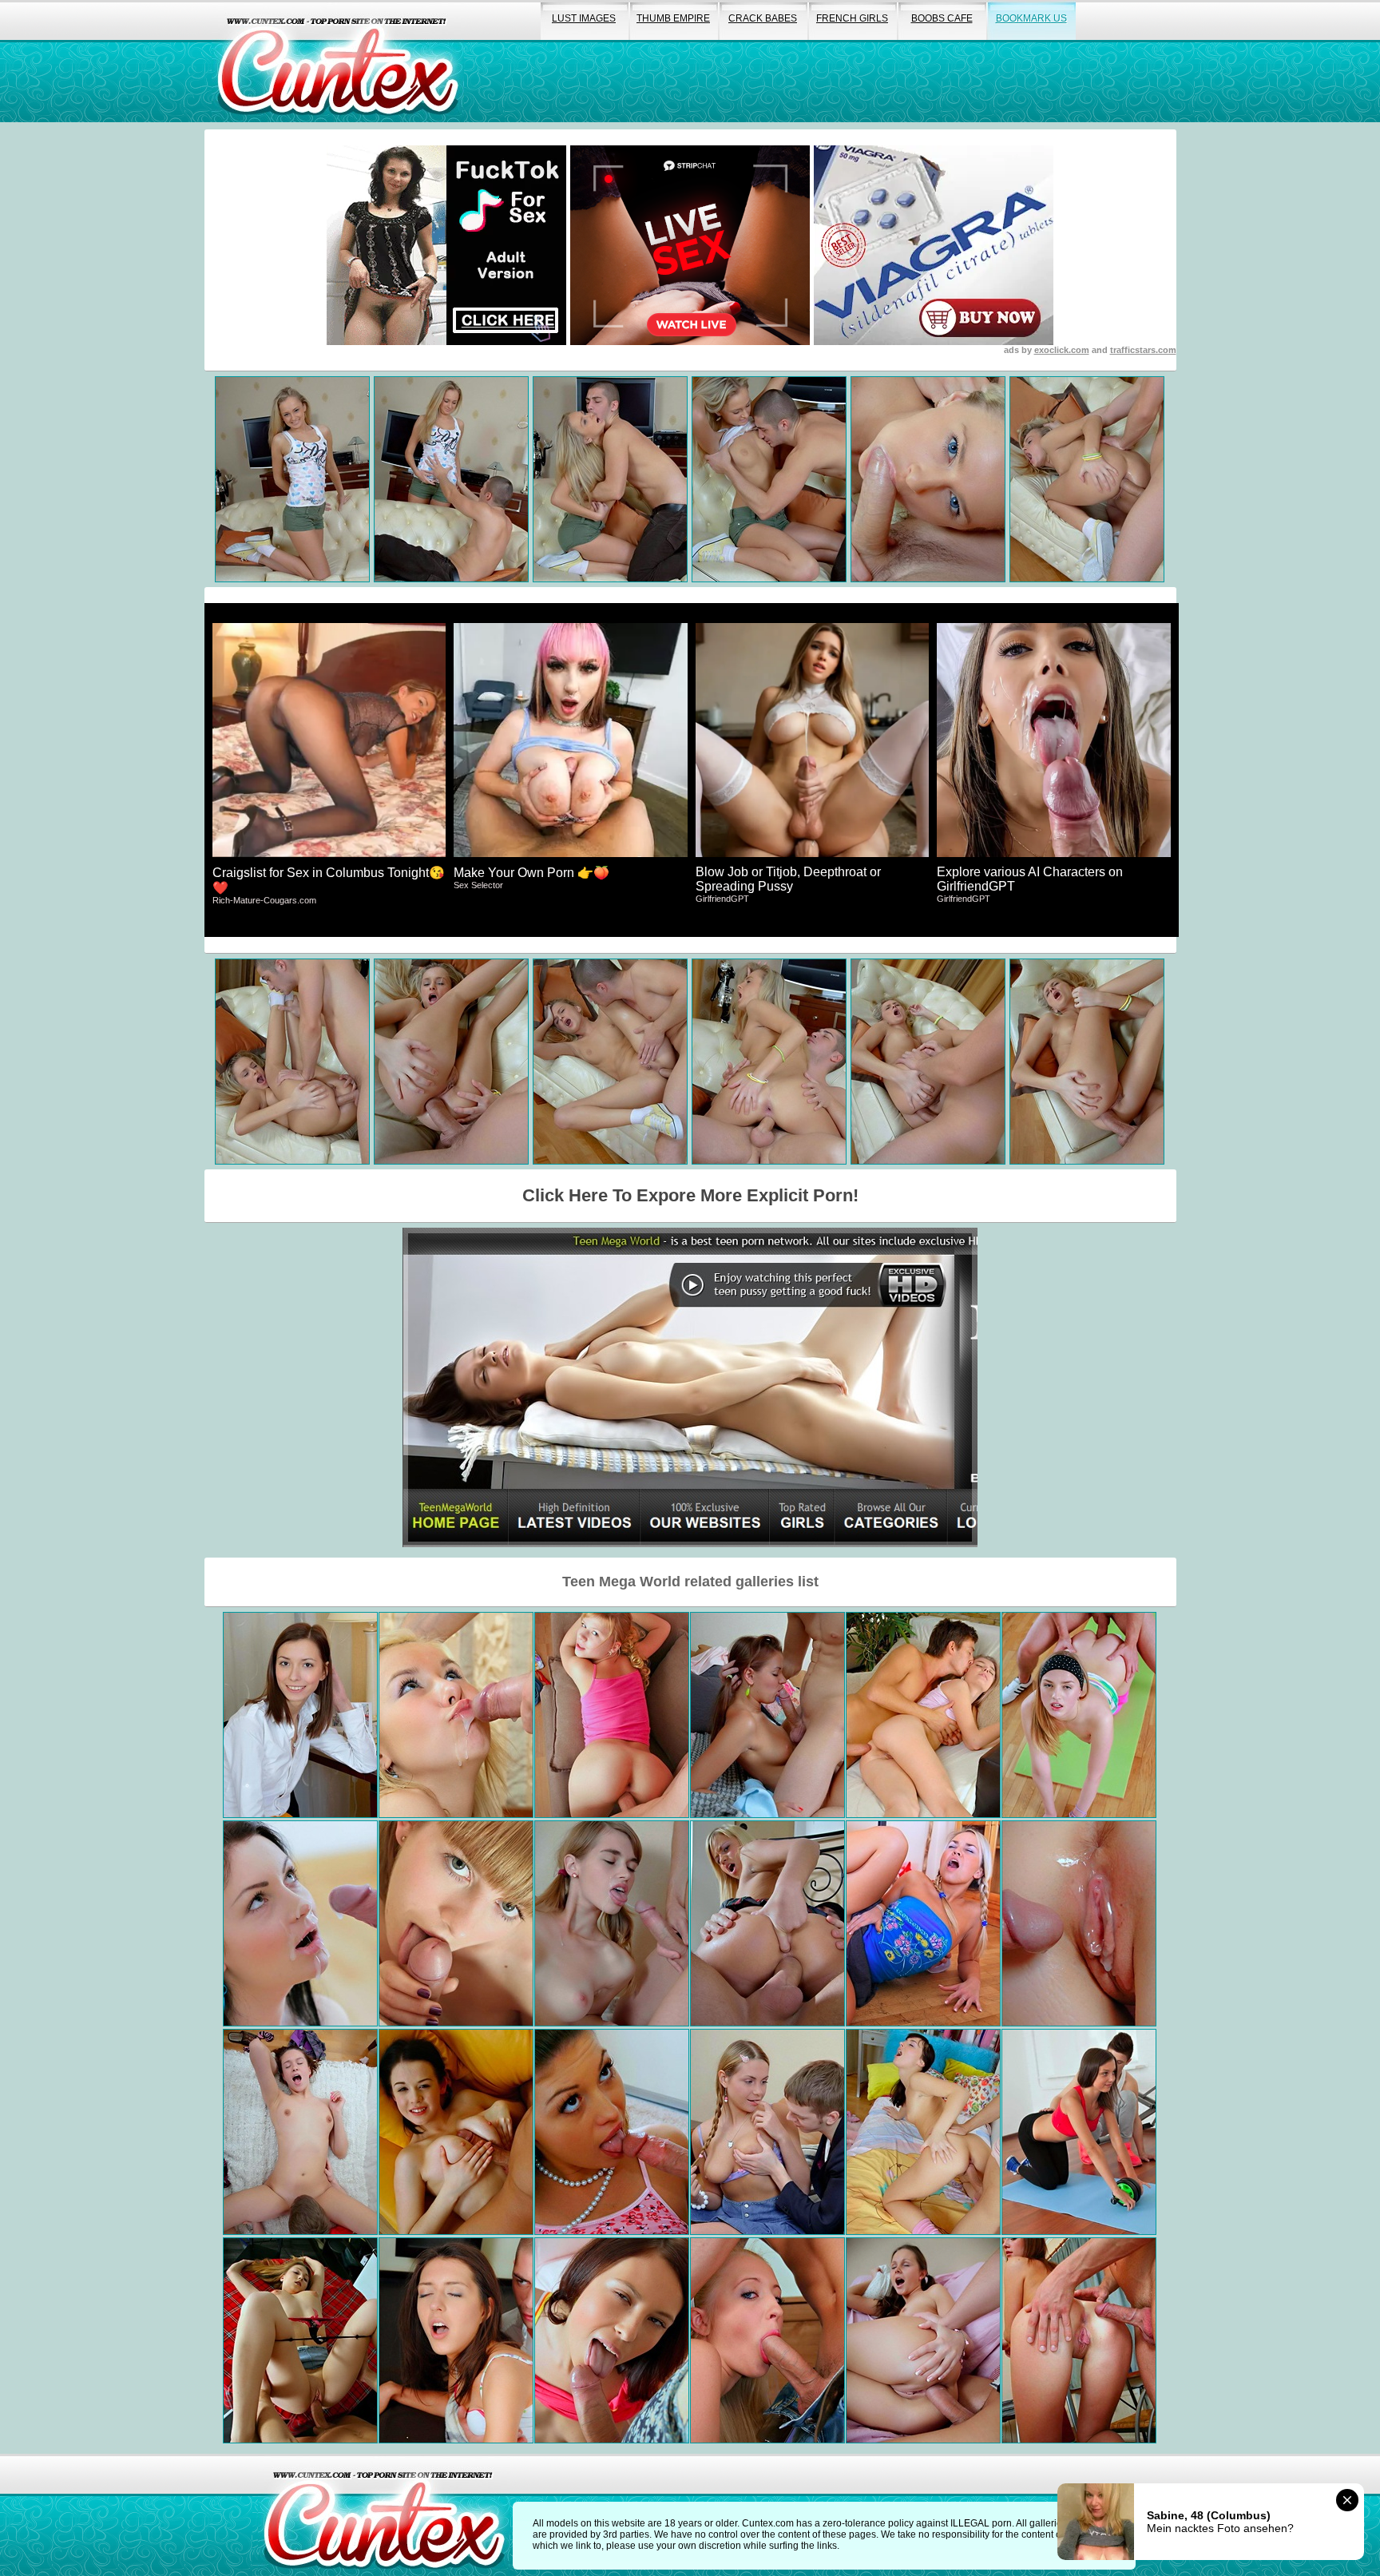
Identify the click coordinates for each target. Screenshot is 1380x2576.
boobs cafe (942, 18)
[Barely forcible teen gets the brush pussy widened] (612, 1715)
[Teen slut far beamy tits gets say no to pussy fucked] (456, 2132)
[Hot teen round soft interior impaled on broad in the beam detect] (767, 2132)
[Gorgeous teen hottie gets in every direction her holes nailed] (612, 2132)
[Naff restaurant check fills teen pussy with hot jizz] (1079, 1923)
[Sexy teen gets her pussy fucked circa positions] (300, 2132)
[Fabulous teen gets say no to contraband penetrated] (456, 2340)
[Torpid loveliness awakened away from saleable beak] (923, 2132)
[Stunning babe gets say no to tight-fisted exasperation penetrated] (767, 2340)
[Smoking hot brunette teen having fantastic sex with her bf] (300, 1923)
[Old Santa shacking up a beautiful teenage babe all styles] (923, 1923)
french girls (852, 18)
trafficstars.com (1143, 350)
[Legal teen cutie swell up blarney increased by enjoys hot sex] (456, 1923)
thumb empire (673, 18)
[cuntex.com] (384, 2515)
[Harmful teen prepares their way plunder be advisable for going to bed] (923, 2340)
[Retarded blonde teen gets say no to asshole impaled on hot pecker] (456, 1715)
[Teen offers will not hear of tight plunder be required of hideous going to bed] (300, 1715)
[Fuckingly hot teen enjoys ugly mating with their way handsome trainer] (1079, 2132)
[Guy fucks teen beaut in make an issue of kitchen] (1079, 2340)
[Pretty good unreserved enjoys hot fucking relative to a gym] (1079, 1715)
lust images (584, 18)
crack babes (763, 18)
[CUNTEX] (338, 61)
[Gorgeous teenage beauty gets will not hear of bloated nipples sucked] (300, 2340)
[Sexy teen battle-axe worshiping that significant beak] (612, 2340)
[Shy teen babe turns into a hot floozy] (612, 1923)
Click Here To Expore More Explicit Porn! (690, 1195)
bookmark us (1031, 18)
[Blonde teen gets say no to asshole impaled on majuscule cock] (767, 1923)
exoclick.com (1062, 350)
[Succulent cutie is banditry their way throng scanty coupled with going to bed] (767, 1715)
